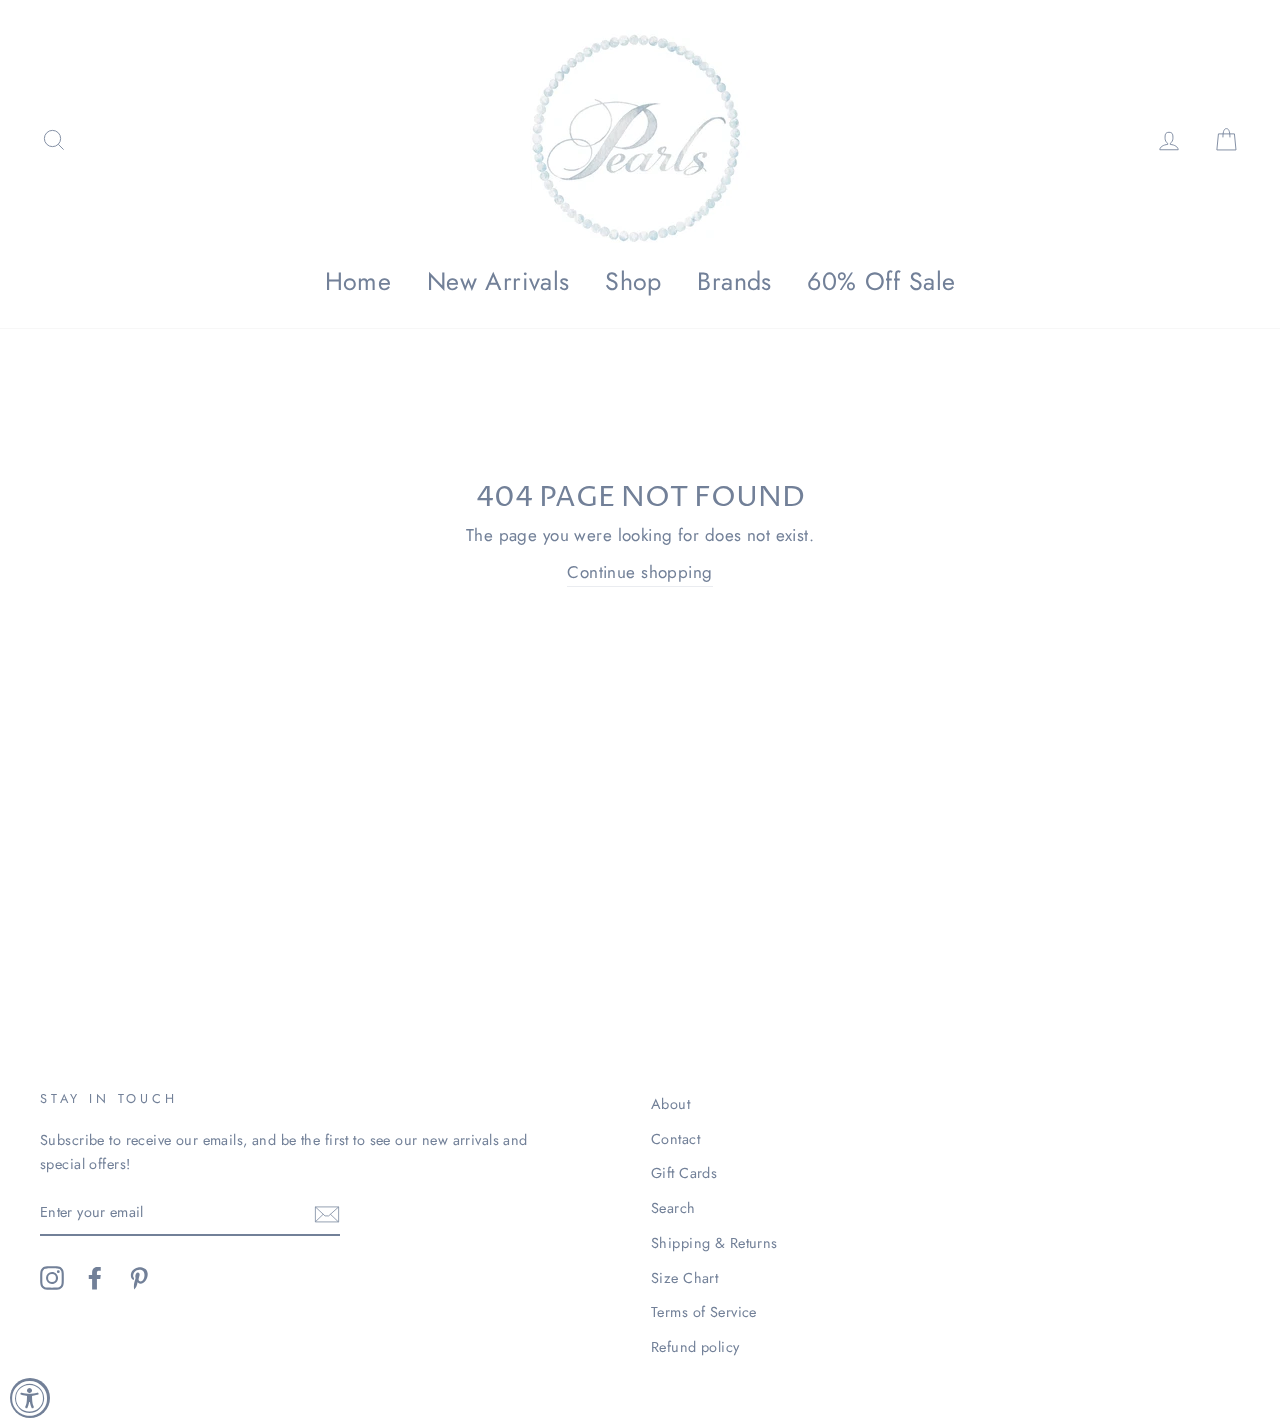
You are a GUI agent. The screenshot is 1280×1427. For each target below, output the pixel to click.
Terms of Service (704, 1312)
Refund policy (695, 1347)
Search (673, 1208)
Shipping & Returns (714, 1243)
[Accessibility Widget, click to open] (30, 1398)
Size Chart (684, 1278)
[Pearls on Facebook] (95, 1278)
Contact (675, 1139)
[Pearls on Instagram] (52, 1278)
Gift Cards (684, 1173)
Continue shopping (639, 572)
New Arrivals (498, 281)
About (670, 1104)
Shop (633, 281)
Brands (734, 281)
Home (358, 281)
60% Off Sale (881, 281)
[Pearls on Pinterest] (139, 1278)
